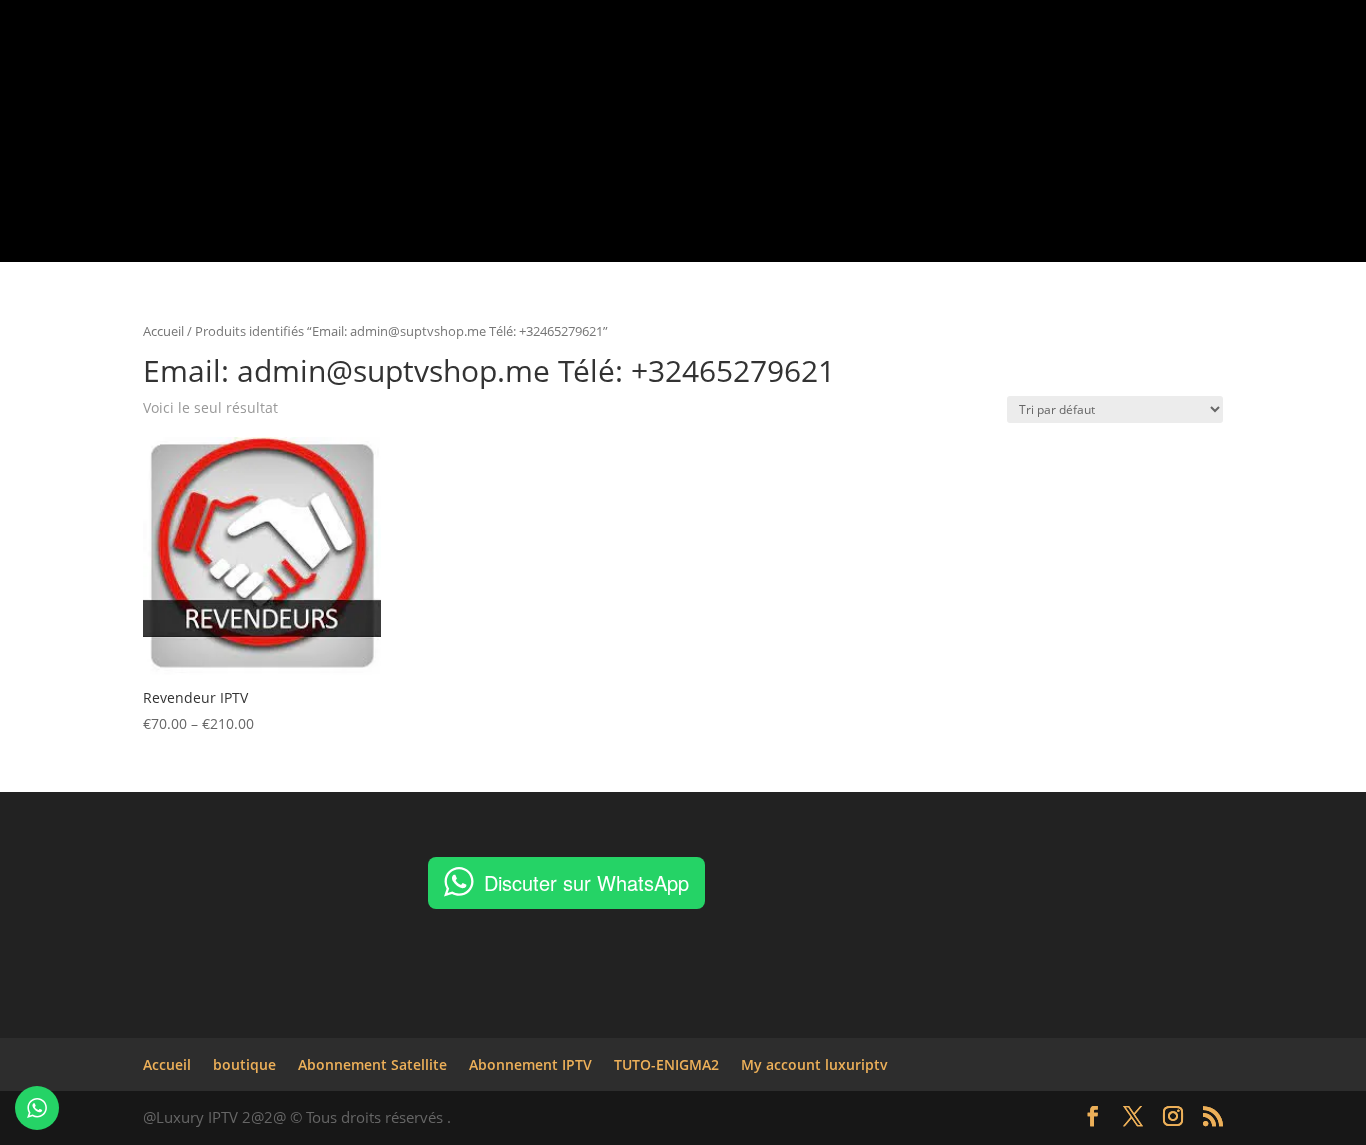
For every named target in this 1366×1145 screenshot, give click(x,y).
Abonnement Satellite (648, 117)
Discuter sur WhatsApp (586, 882)
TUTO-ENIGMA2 (963, 117)
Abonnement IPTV (805, 117)
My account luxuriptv (1111, 117)
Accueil (443, 117)
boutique (522, 117)
